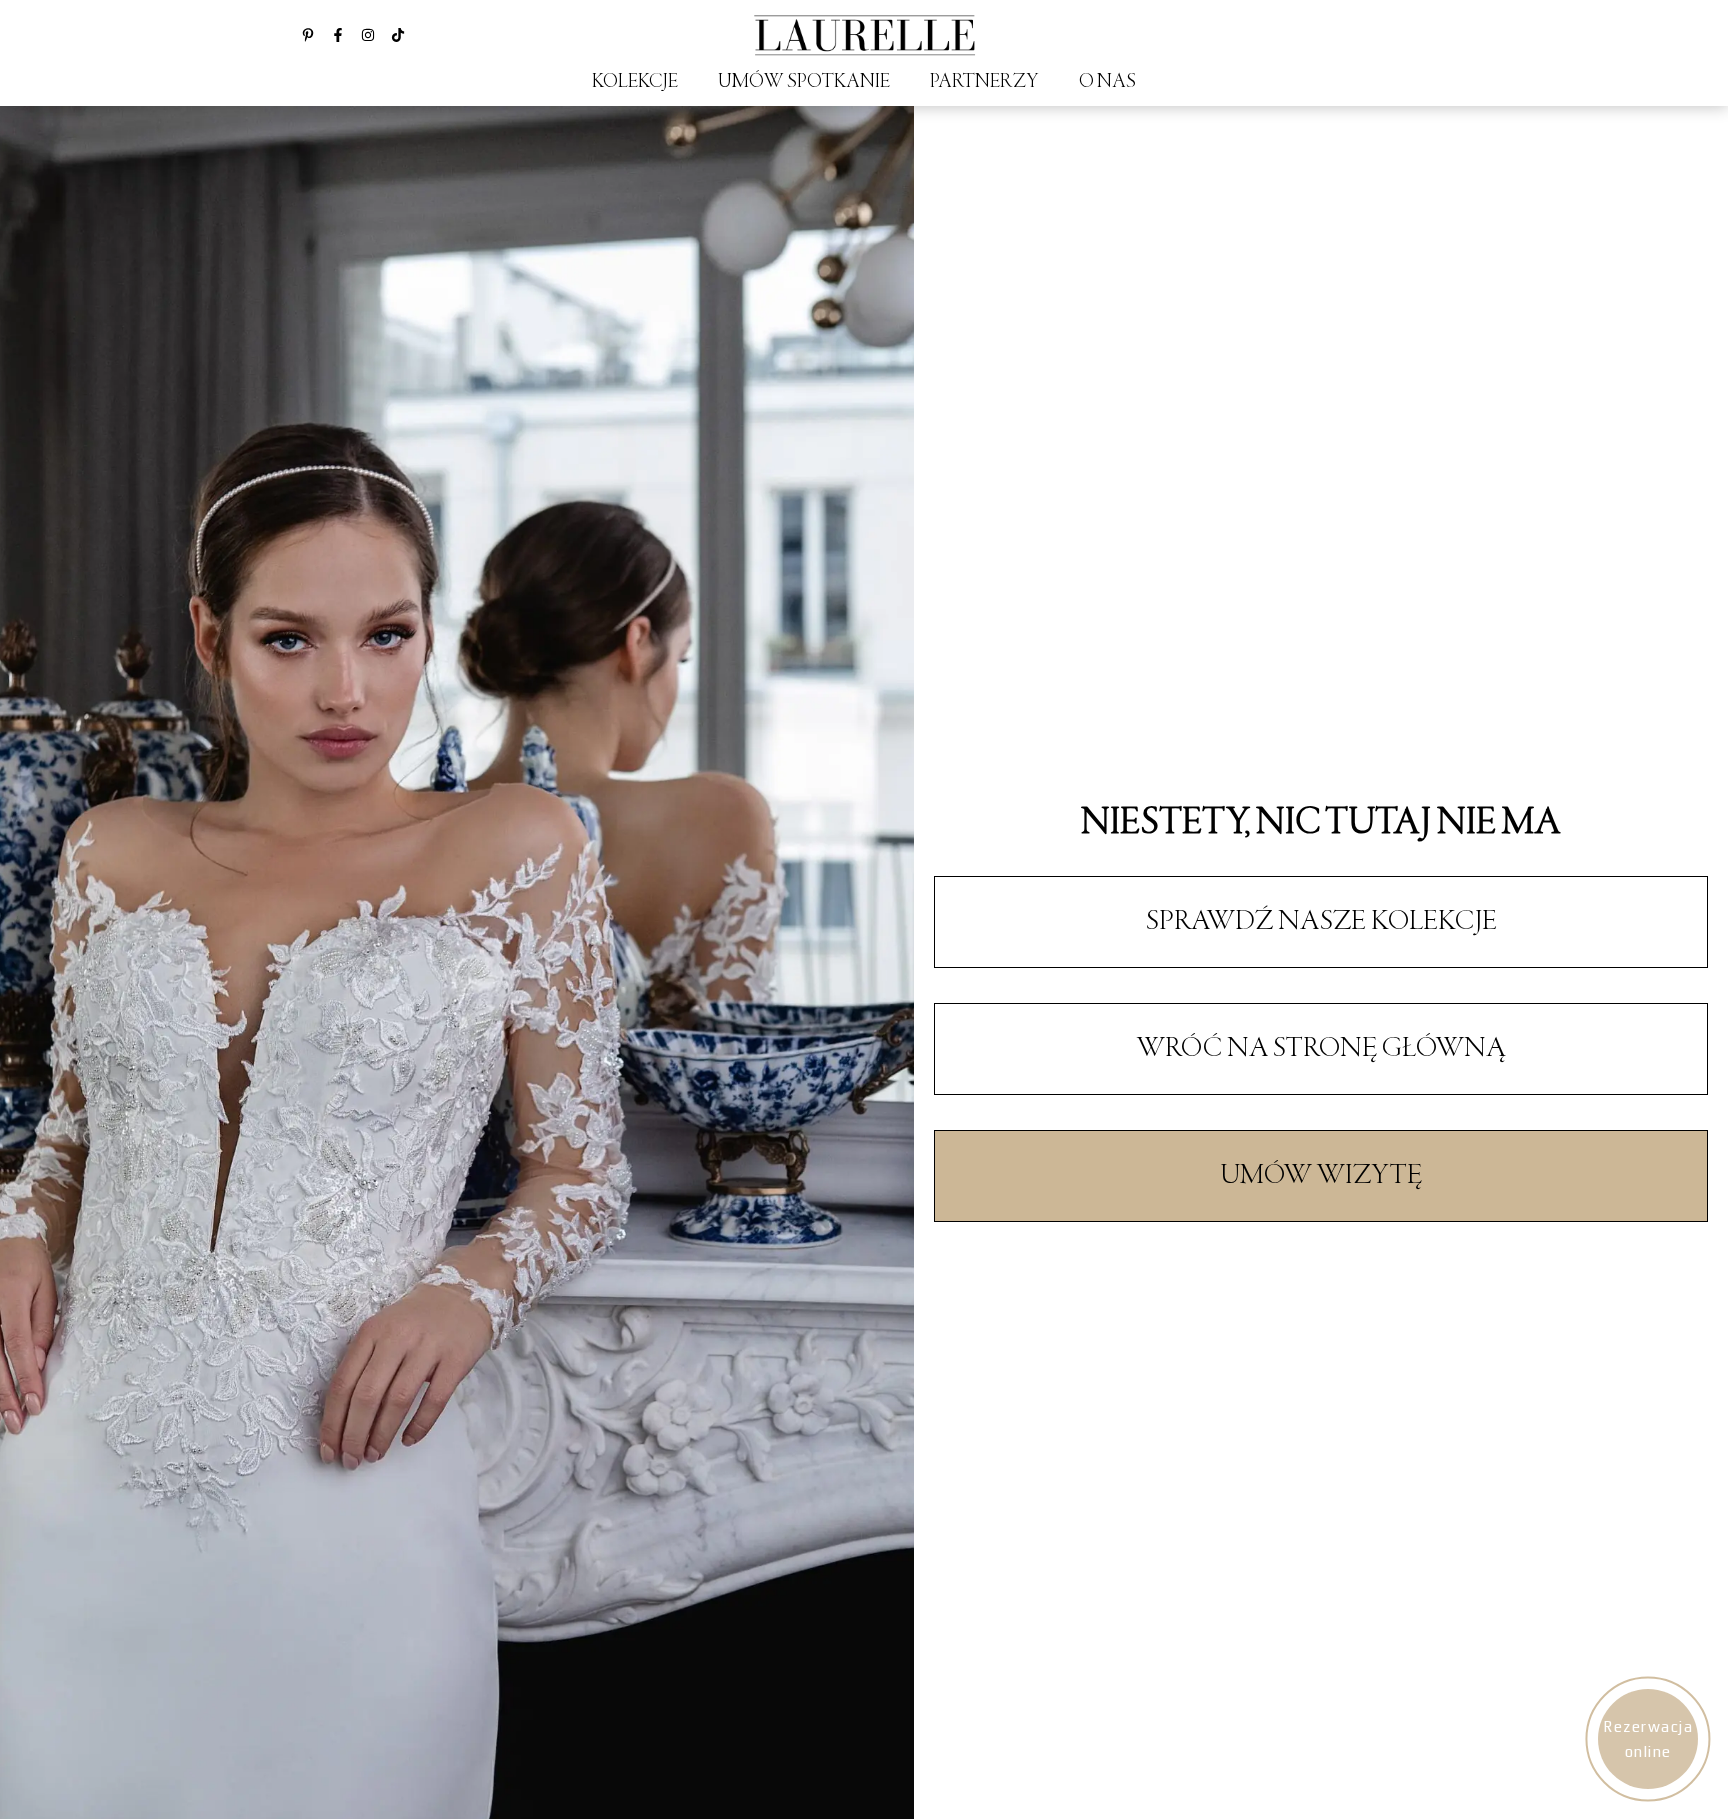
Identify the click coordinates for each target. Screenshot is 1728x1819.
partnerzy (984, 82)
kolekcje (635, 82)
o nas (1107, 82)
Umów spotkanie (804, 82)
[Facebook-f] (338, 35)
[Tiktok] (398, 35)
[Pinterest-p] (308, 35)
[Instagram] (368, 35)
